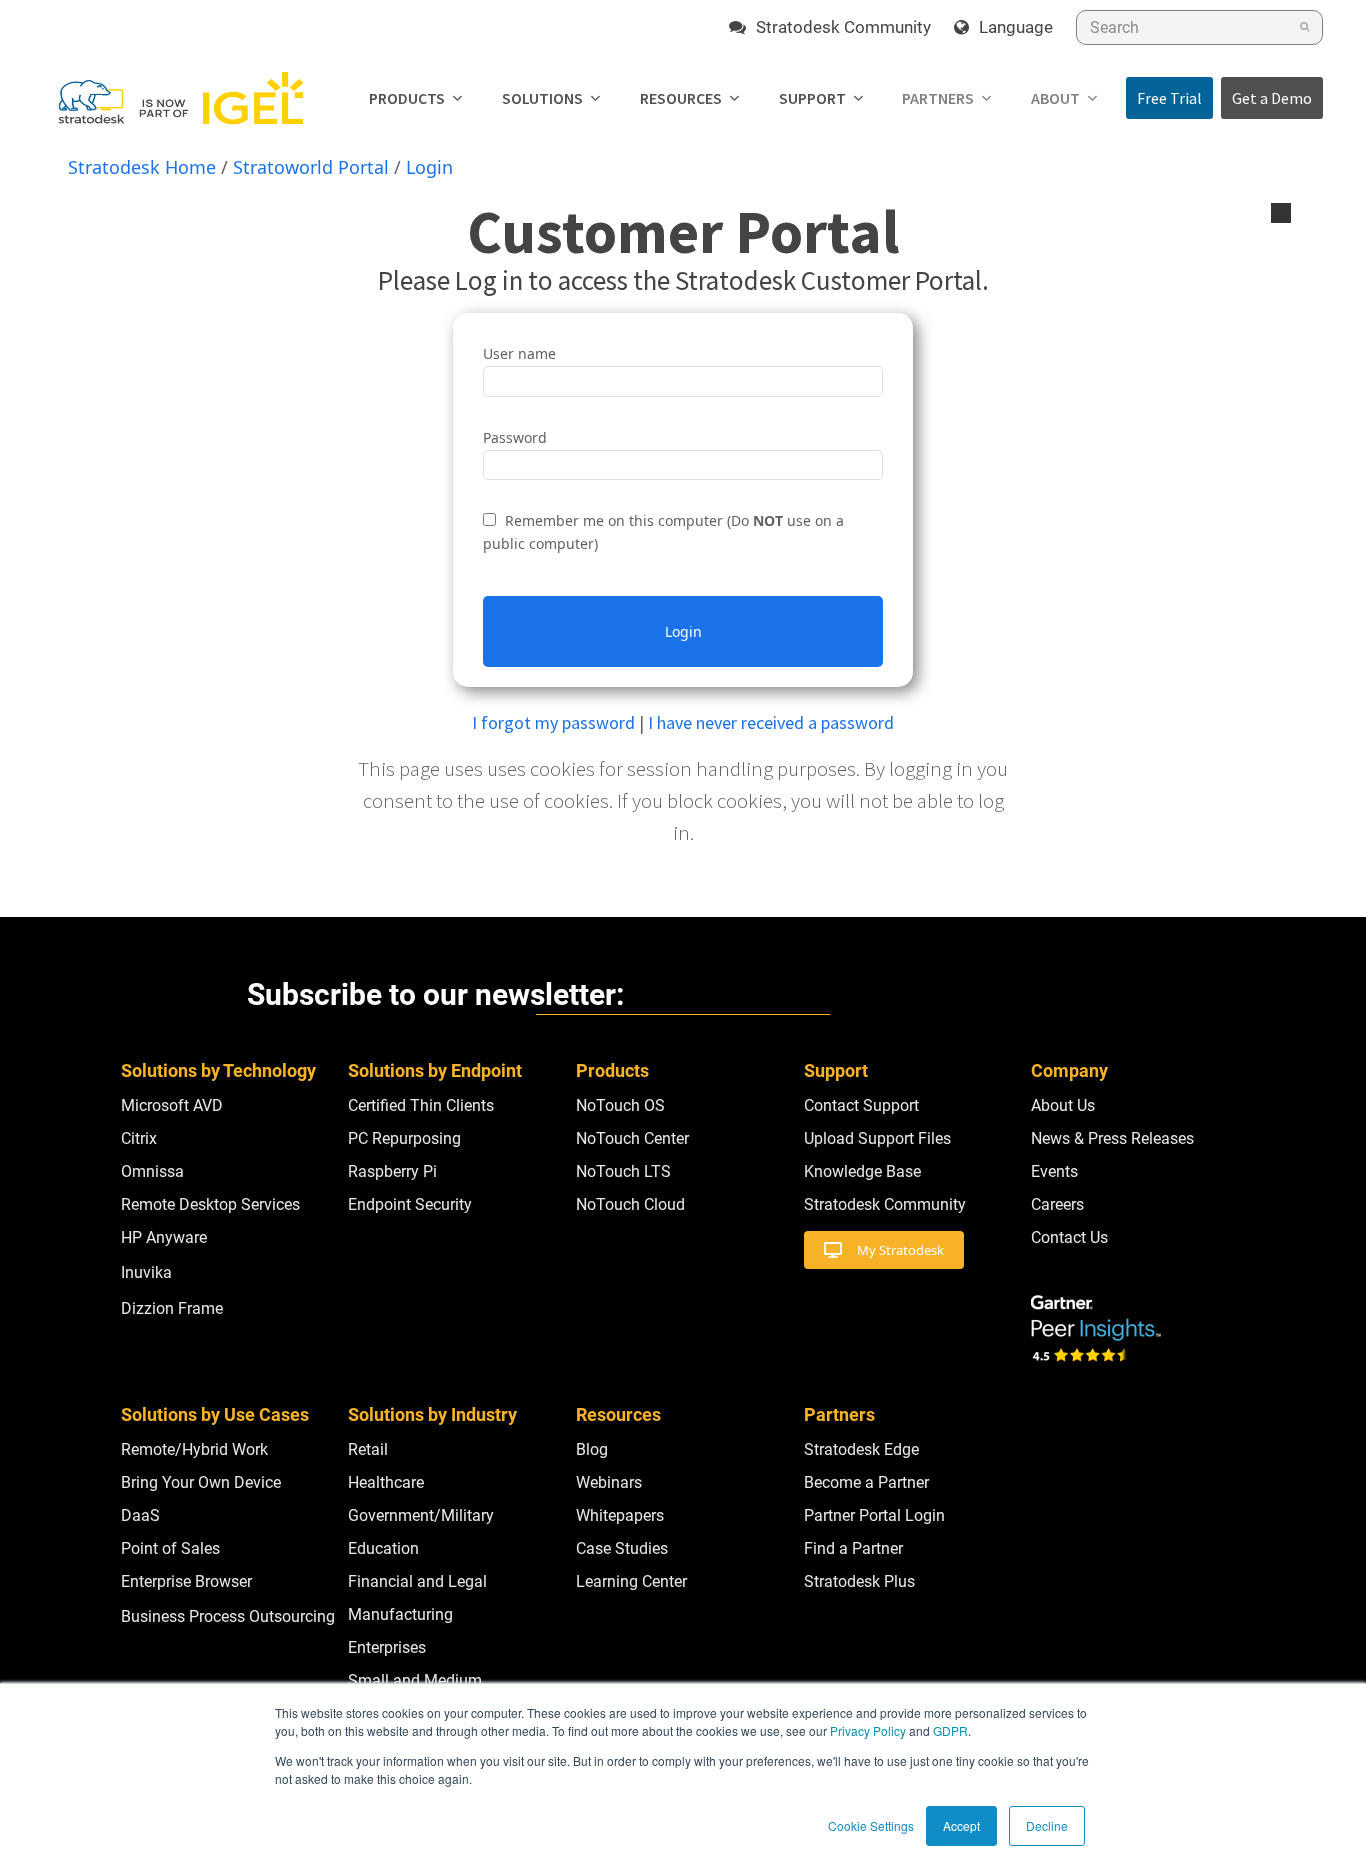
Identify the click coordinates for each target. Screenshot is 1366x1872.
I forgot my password (553, 722)
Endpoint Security (410, 1204)
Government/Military (421, 1515)
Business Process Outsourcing (228, 1616)
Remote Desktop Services (210, 1204)
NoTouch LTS (623, 1171)
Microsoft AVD (172, 1105)
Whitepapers (620, 1515)
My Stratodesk (900, 1250)
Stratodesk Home (142, 167)
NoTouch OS (620, 1105)
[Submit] (1304, 27)
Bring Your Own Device (201, 1482)
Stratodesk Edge (861, 1449)
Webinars (609, 1482)
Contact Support (861, 1105)
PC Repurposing (404, 1138)
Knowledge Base (862, 1171)
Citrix (139, 1138)
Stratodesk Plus (859, 1581)
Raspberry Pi (392, 1171)
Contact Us (1069, 1237)
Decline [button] (1047, 1825)
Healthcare (386, 1482)
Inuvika (146, 1272)
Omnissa (152, 1171)
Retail (368, 1449)
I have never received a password (771, 722)
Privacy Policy (868, 1730)
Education (383, 1548)
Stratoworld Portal (311, 167)
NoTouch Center (632, 1138)
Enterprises (387, 1647)
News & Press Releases (1112, 1138)
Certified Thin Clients (421, 1105)
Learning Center (631, 1581)
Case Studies (622, 1548)
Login (429, 167)
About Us (1063, 1105)
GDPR (950, 1730)
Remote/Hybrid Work (194, 1449)
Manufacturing (400, 1614)
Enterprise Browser (186, 1581)
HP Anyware (164, 1237)
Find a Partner (853, 1548)
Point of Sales (170, 1548)
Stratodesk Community (885, 1204)
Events (1054, 1171)
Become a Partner (866, 1482)
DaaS (140, 1515)
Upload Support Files (877, 1138)
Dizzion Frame (172, 1308)
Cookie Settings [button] (871, 1825)
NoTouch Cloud (630, 1204)
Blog (592, 1449)
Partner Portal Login (874, 1515)
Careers (1057, 1204)
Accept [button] (961, 1825)
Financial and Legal (417, 1581)
